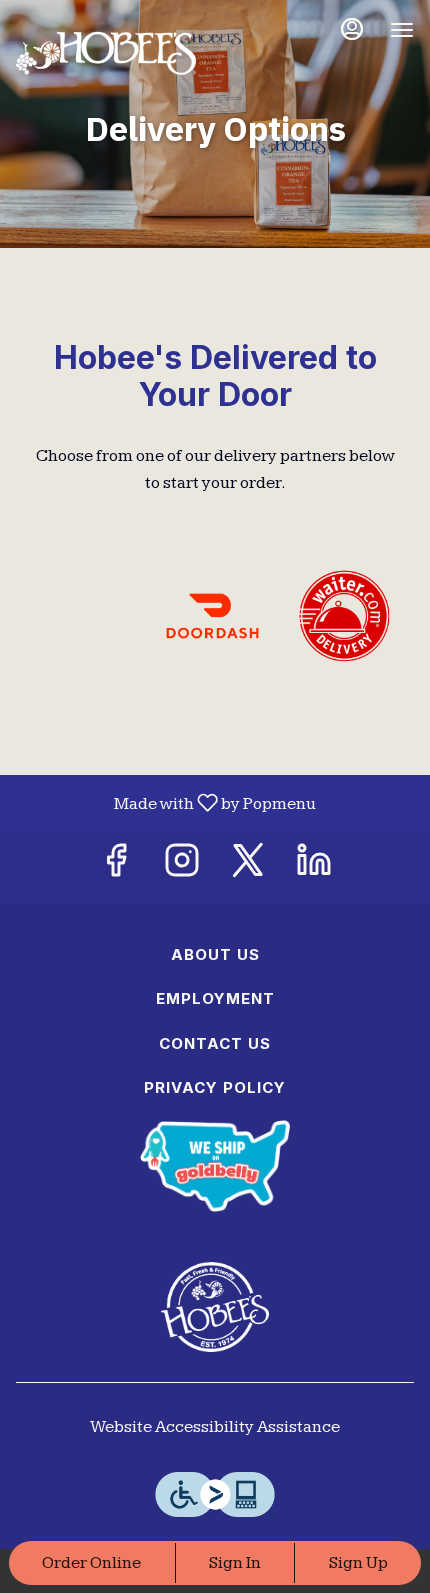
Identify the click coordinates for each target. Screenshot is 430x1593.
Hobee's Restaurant (215, 1307)
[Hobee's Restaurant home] (106, 50)
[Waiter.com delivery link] (344, 615)
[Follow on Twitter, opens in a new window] (248, 867)
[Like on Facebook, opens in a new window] (116, 867)
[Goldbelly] (215, 1164)
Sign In (235, 1563)
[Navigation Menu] (402, 30)
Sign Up (358, 1563)
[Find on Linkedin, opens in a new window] (314, 867)
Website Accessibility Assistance (215, 1427)
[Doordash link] (212, 615)
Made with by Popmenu (165, 803)
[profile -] (352, 29)
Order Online (91, 1563)
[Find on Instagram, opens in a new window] (182, 867)
